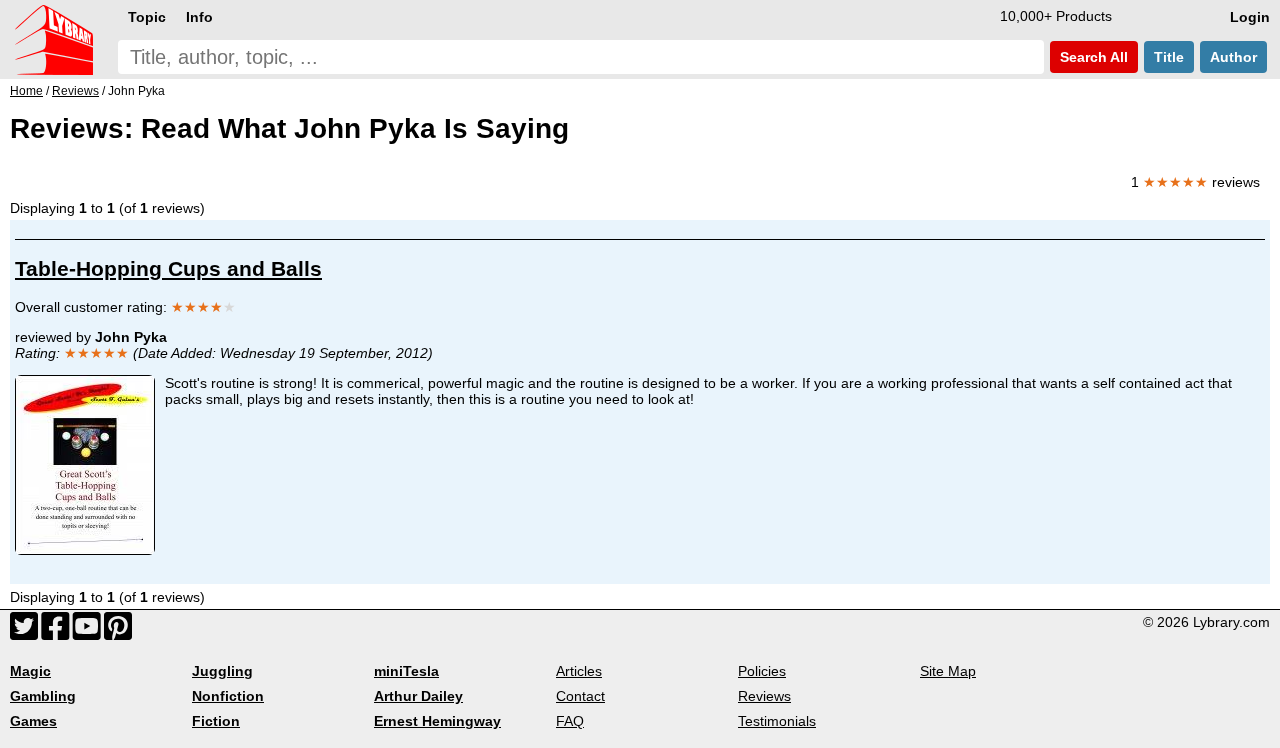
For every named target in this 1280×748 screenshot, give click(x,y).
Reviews (764, 696)
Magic (30, 671)
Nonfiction (228, 696)
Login (1250, 17)
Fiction (216, 721)
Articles (579, 671)
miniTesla (406, 671)
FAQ (570, 721)
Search (1092, 57)
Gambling (43, 696)
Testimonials (777, 721)
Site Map (948, 671)
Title (1169, 57)
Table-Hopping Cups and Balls (168, 268)
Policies (762, 671)
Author (1233, 57)
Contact (580, 696)
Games (33, 721)
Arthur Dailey (418, 696)
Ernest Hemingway (437, 721)
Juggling (222, 671)
